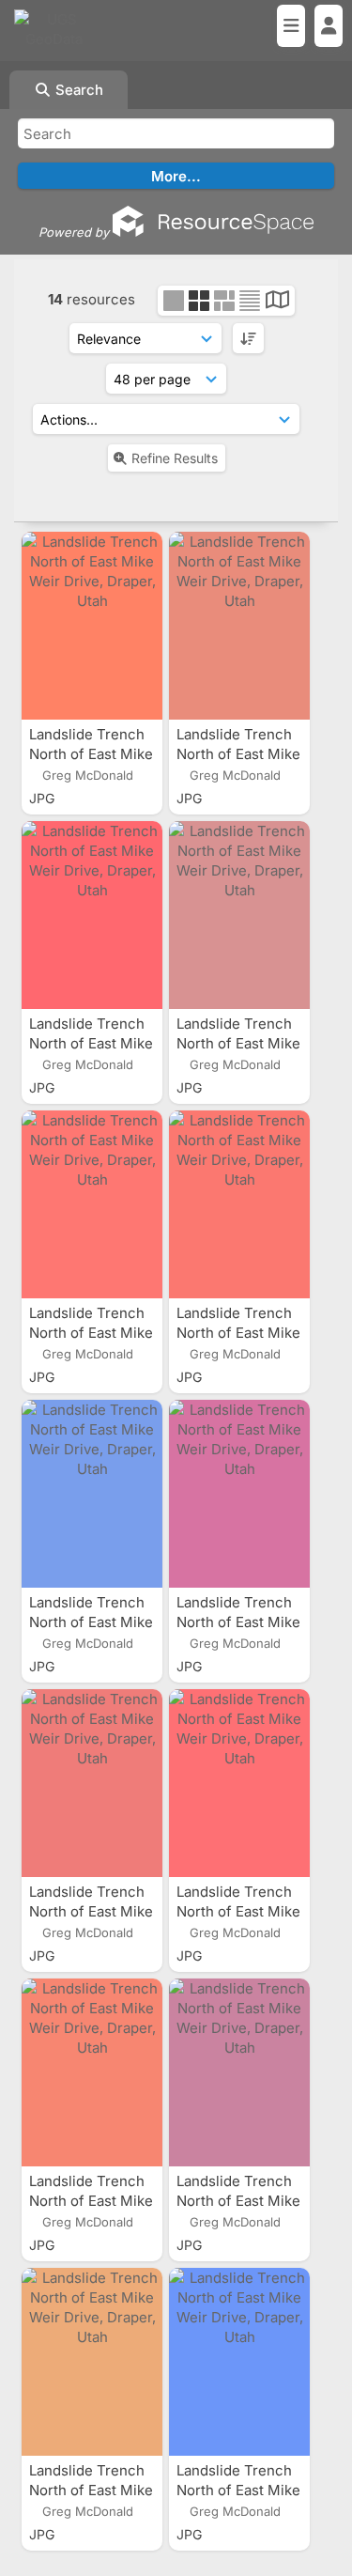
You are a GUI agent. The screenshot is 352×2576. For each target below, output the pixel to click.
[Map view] (277, 302)
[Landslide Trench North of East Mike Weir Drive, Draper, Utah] (92, 626)
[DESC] (248, 338)
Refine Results (175, 458)
